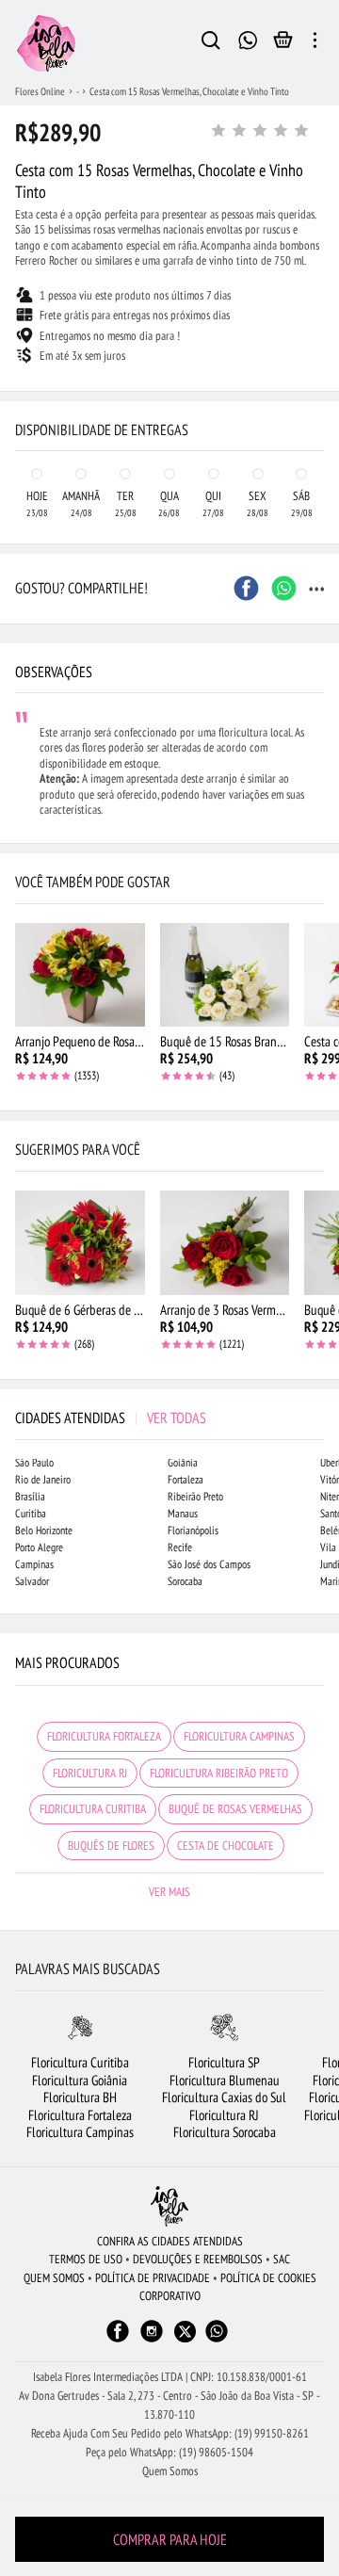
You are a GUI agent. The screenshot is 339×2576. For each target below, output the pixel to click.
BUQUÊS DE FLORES (111, 1846)
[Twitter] (185, 2332)
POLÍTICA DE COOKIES (268, 2278)
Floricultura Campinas (80, 2132)
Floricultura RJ (224, 2115)
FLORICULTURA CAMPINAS (239, 1736)
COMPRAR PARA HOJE (170, 2539)
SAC (282, 2259)
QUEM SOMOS (54, 2278)
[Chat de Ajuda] (248, 38)
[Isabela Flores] (169, 2206)
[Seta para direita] (320, 354)
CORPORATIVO (170, 2296)
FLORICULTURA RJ (90, 1773)
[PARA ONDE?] (211, 43)
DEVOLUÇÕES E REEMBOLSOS (198, 2259)
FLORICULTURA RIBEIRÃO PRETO (219, 1773)
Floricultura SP (224, 2062)
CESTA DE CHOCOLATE (226, 1846)
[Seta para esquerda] (19, 354)
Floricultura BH (80, 2097)
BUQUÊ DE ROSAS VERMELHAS (235, 1809)
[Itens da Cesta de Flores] (283, 44)
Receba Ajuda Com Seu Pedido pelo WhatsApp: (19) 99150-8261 (170, 2433)
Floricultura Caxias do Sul (224, 2097)
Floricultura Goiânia (80, 2080)
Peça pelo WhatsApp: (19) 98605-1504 (169, 2452)
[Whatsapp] (217, 2340)
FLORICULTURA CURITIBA (93, 1809)
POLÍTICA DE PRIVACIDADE (153, 2278)
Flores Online (40, 91)
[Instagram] (152, 2340)
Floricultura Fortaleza (80, 2115)
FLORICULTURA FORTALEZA (104, 1736)
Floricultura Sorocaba (225, 2132)
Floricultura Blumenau (225, 2080)
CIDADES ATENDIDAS (111, 1418)
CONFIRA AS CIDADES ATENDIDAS (170, 2241)
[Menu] (315, 43)
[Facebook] (118, 2340)
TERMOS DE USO (86, 2259)
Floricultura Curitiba (80, 2062)
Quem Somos (170, 2471)
